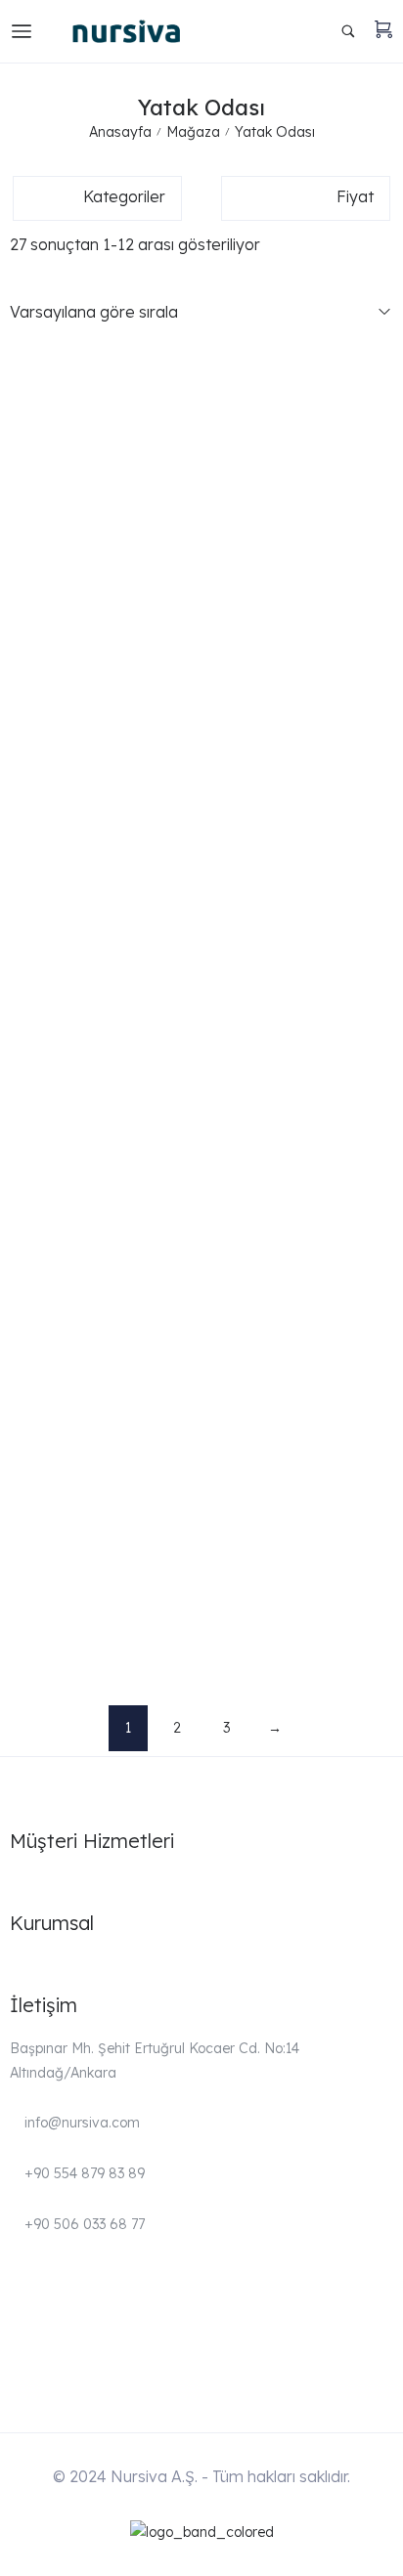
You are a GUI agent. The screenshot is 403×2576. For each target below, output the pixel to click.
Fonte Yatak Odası (77, 979)
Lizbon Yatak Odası (80, 1422)
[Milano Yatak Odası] (201, 1598)
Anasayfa (120, 132)
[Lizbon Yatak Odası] (201, 1376)
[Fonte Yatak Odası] (201, 934)
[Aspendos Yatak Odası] (201, 493)
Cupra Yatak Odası (77, 648)
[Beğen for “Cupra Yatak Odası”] (382, 613)
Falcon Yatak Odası (80, 869)
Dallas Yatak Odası (78, 758)
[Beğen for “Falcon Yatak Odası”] (382, 834)
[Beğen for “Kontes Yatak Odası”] (382, 1165)
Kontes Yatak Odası (81, 1200)
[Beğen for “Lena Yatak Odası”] (382, 1276)
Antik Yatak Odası (74, 431)
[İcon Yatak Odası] (201, 1045)
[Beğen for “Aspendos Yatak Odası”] (382, 503)
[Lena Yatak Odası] (201, 1266)
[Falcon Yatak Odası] (201, 824)
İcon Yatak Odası (73, 1090)
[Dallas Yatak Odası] (201, 713)
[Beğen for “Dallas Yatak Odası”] (382, 724)
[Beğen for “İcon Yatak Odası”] (382, 1055)
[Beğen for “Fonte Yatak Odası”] (382, 945)
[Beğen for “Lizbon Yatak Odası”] (382, 1386)
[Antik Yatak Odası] (201, 390)
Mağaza (193, 132)
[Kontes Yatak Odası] (201, 1155)
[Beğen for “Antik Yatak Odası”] (382, 400)
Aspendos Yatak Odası (90, 537)
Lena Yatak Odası (74, 1310)
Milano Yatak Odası (80, 1643)
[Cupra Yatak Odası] (201, 603)
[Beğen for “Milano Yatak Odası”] (382, 1608)
